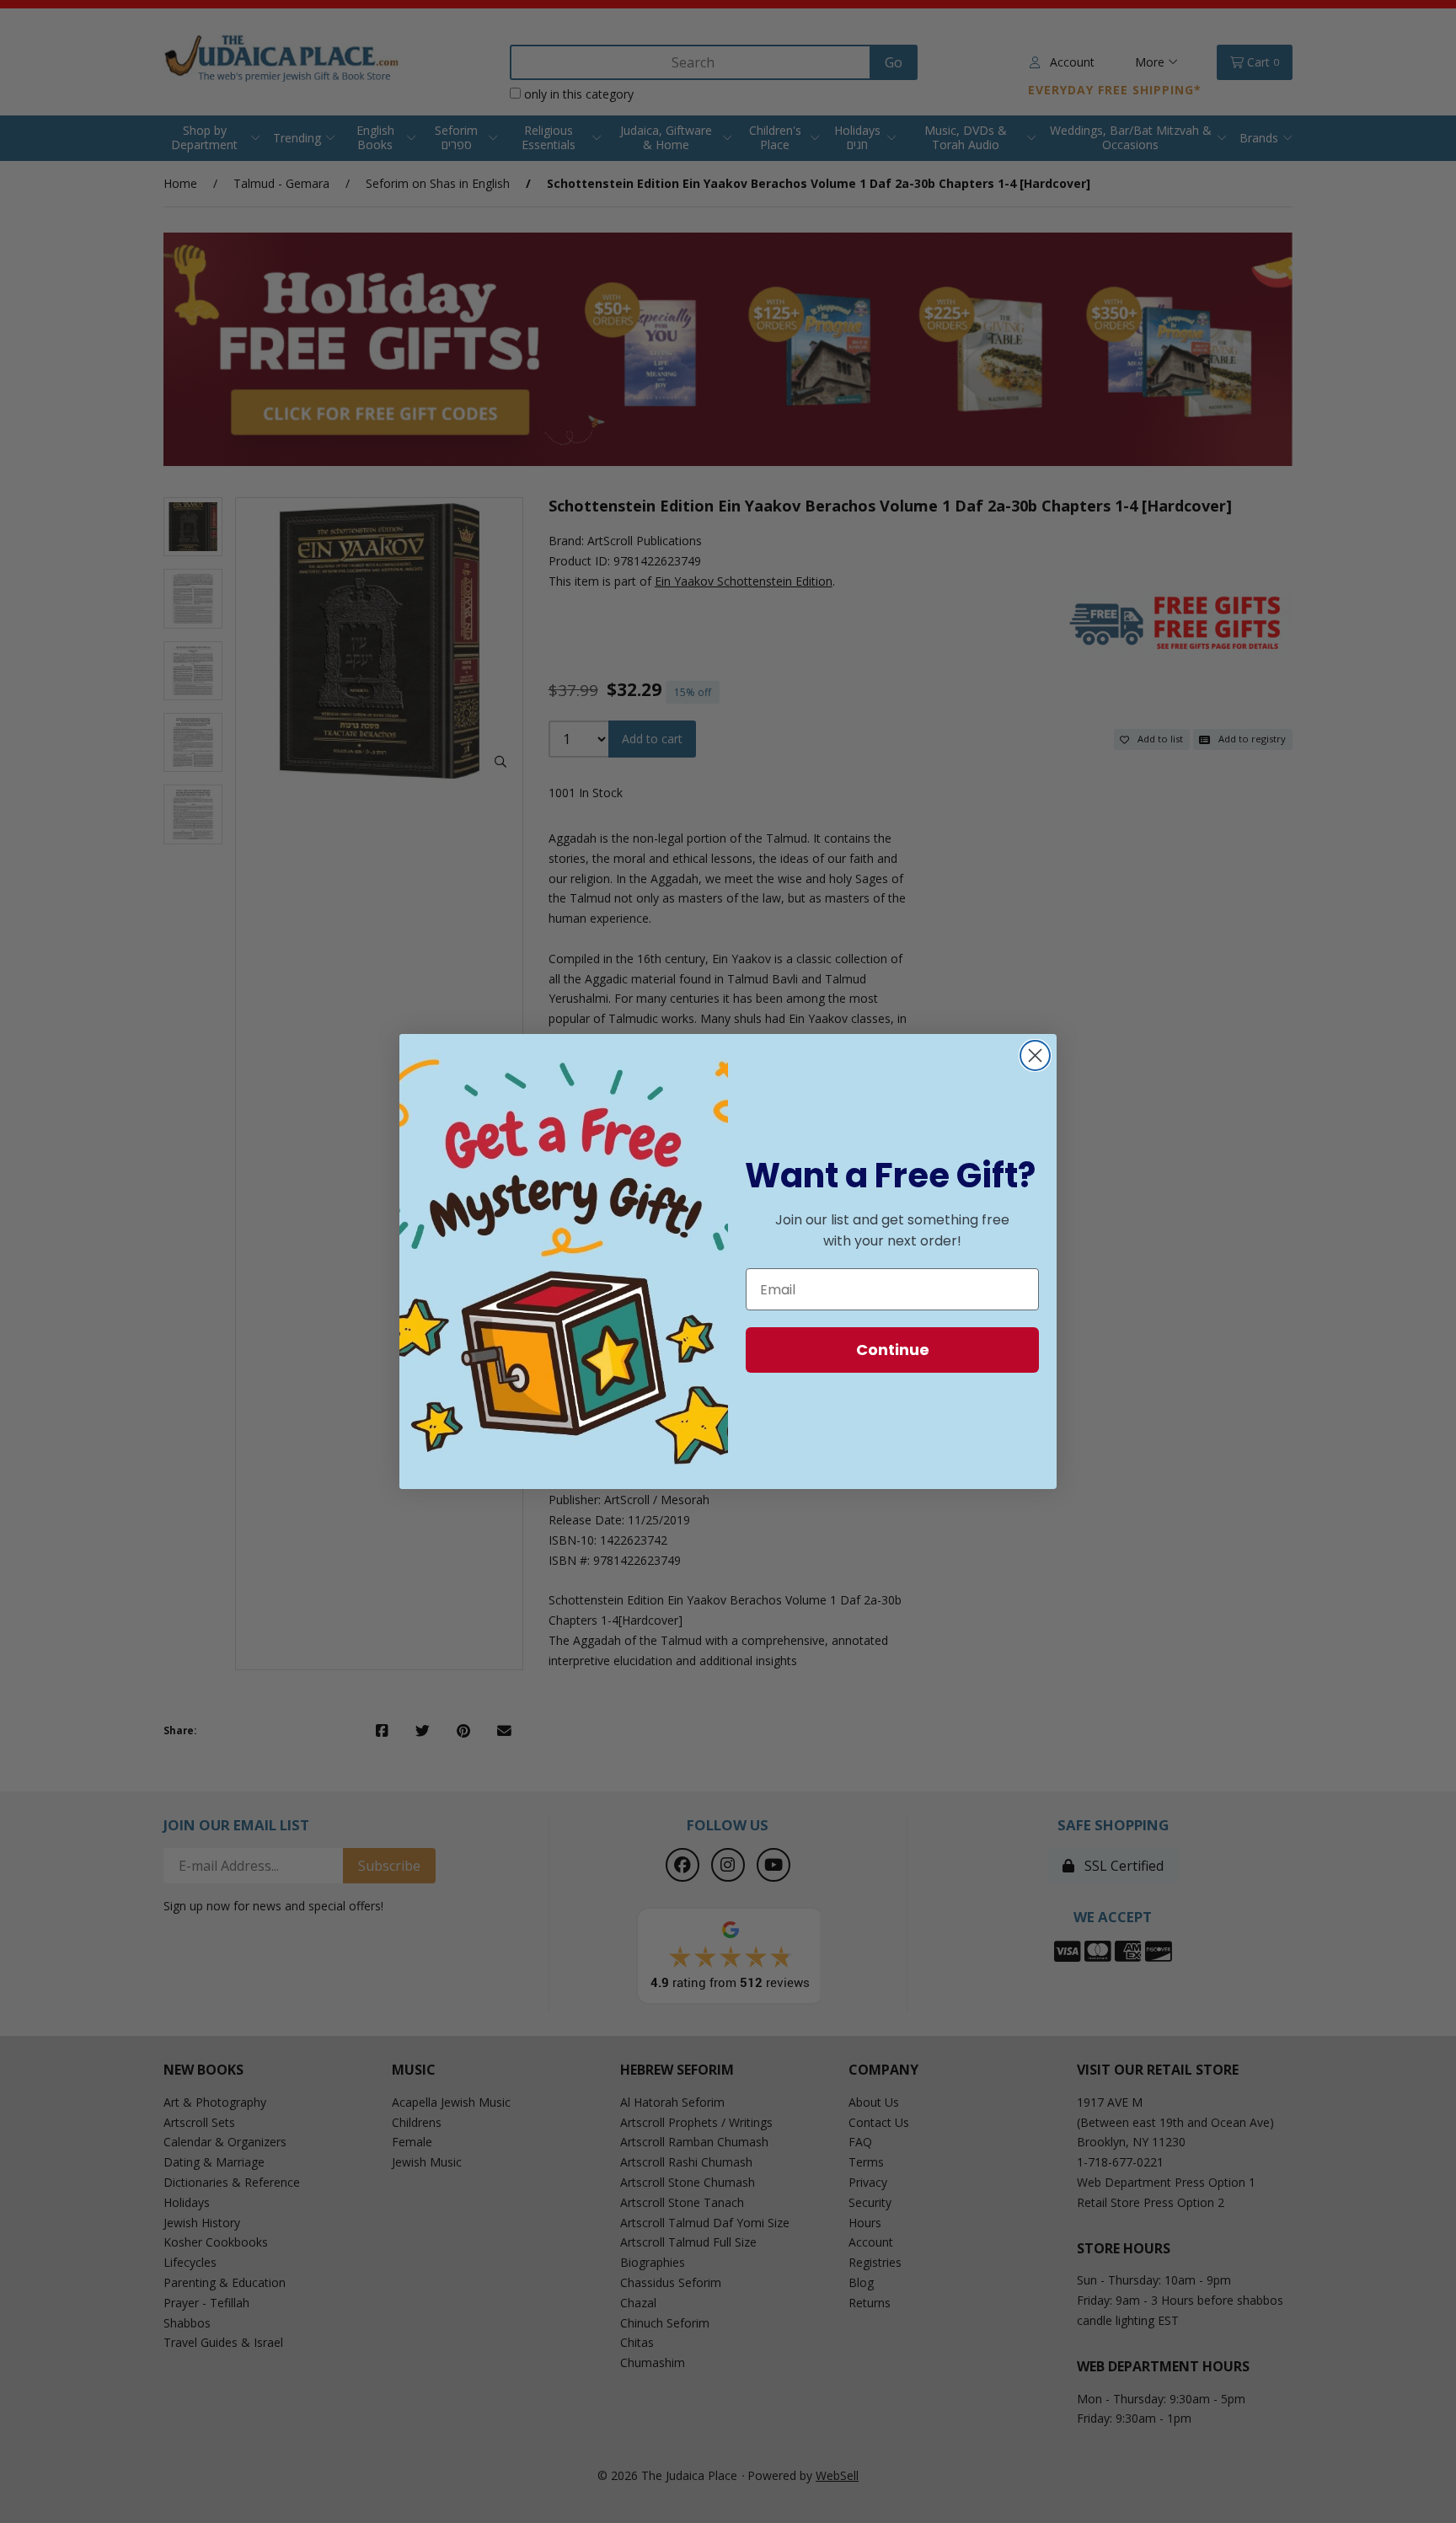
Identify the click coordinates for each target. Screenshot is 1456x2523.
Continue (893, 1350)
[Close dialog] (1035, 1055)
